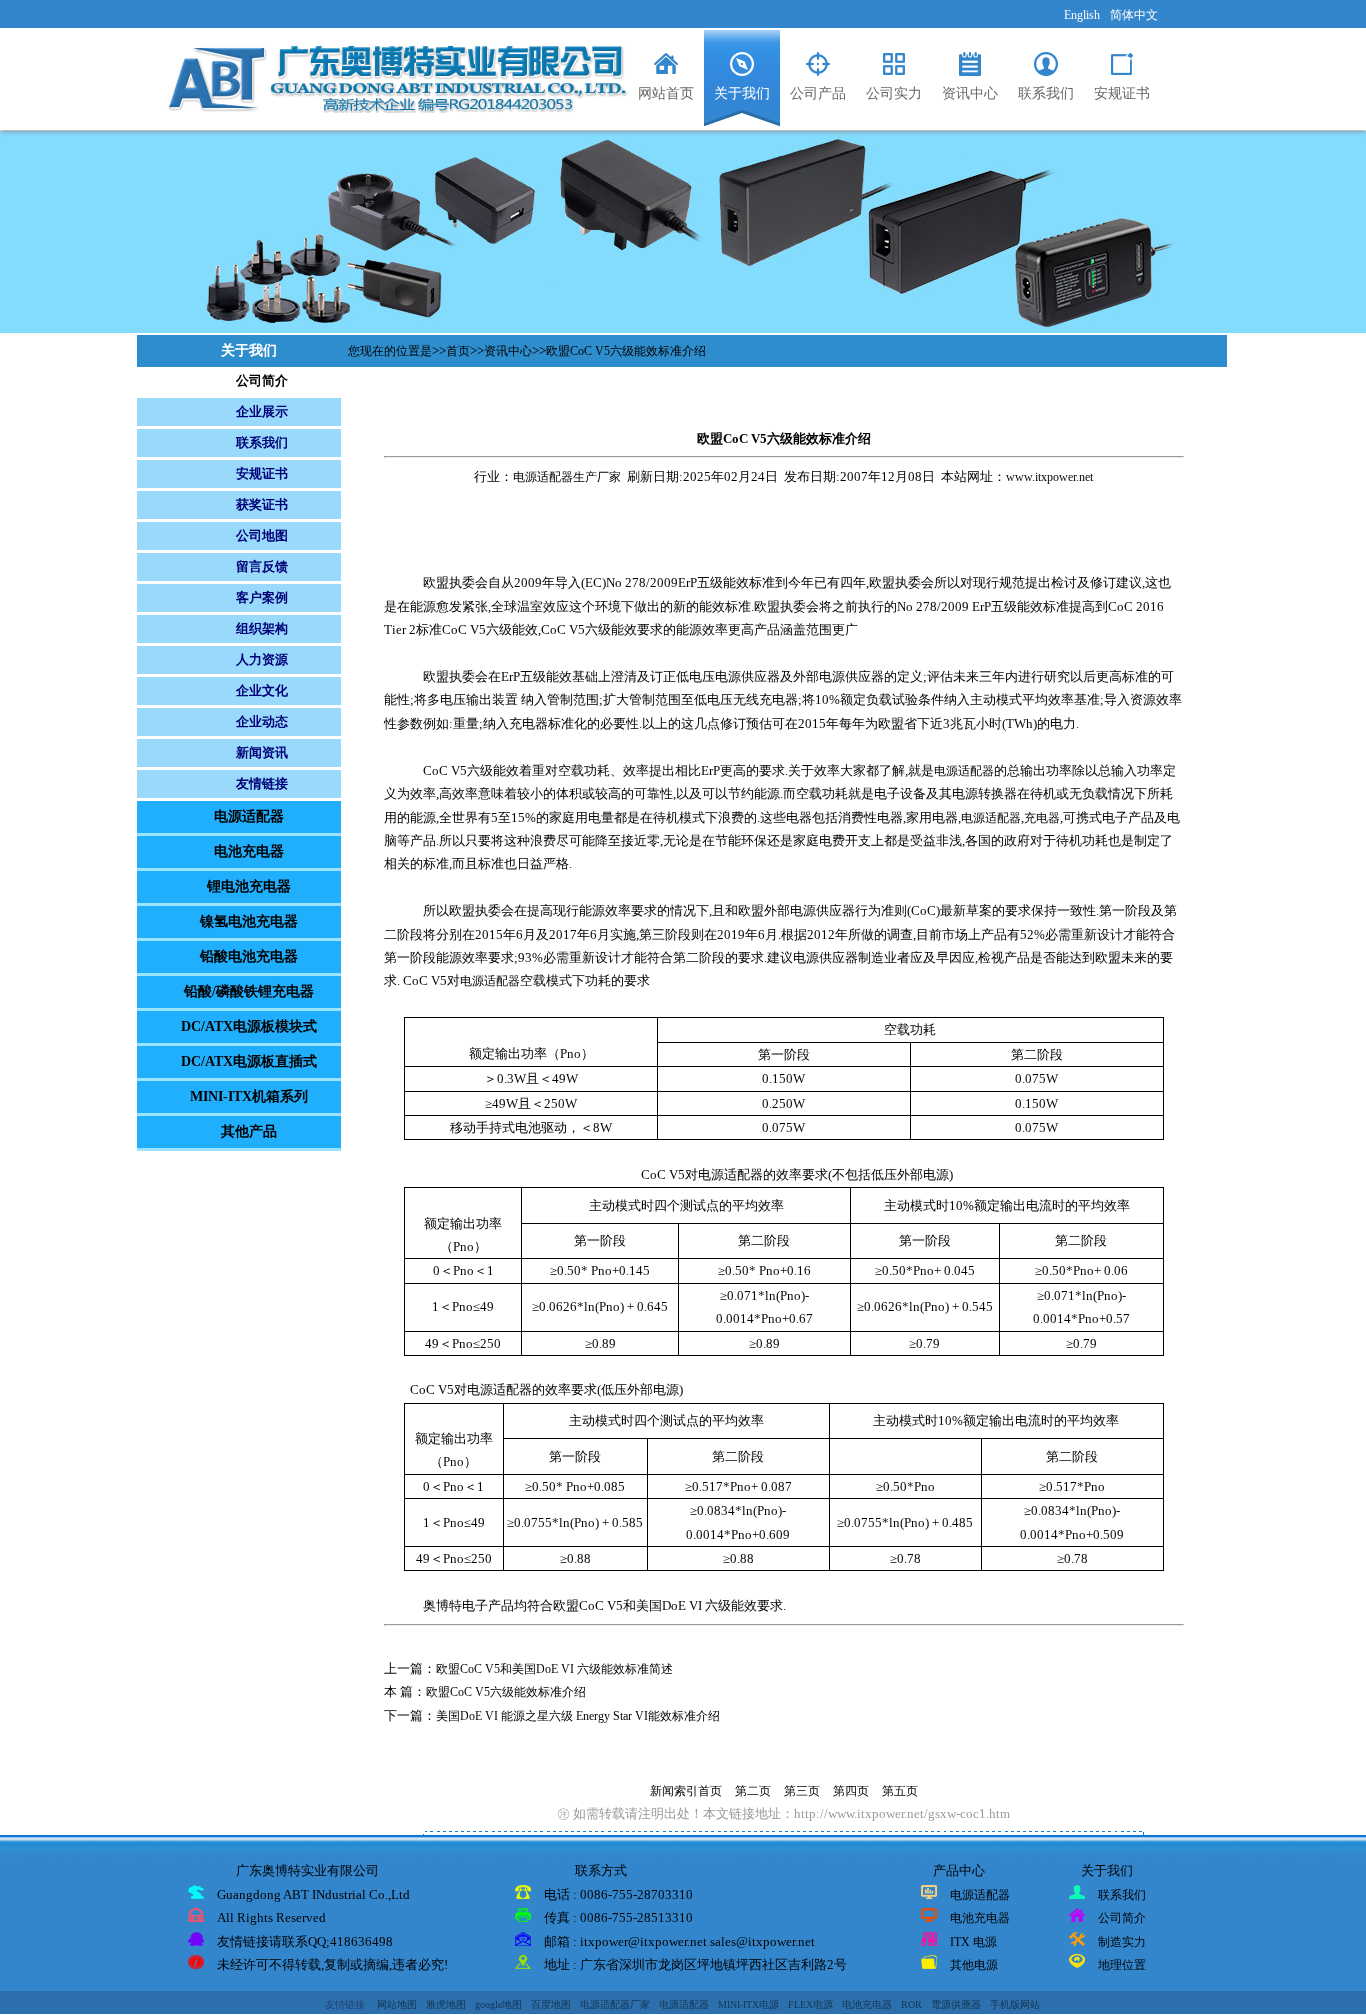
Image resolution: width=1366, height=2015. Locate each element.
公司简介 (262, 380)
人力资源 (262, 659)
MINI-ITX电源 (748, 2004)
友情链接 (262, 783)
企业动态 (262, 721)
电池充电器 (980, 1918)
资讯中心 (508, 351)
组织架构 (262, 628)
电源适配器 (964, 771)
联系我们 (262, 442)
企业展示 (262, 411)
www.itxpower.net (1049, 477)
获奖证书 (262, 504)
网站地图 (397, 2004)
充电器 (1042, 818)
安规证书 (262, 473)
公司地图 (262, 535)
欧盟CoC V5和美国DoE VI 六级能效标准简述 (554, 1669)
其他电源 (974, 1965)
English (1082, 15)
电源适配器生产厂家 (567, 477)
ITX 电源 (973, 1942)
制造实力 (1122, 1942)
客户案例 (262, 597)
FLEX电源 (810, 2004)
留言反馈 (262, 566)
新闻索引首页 (686, 1791)
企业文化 (262, 690)
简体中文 (1134, 15)
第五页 (900, 1791)
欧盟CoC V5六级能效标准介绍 (626, 351)
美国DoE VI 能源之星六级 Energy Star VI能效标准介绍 (578, 1716)
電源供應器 (956, 2004)
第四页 (851, 1791)
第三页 (802, 1791)
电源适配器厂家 (615, 2004)
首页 (458, 351)
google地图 (498, 2004)
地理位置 (1122, 1965)
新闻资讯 (262, 752)
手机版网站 (1015, 2004)
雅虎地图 (446, 2004)
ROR (911, 2004)
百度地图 (551, 2004)
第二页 (753, 1791)
